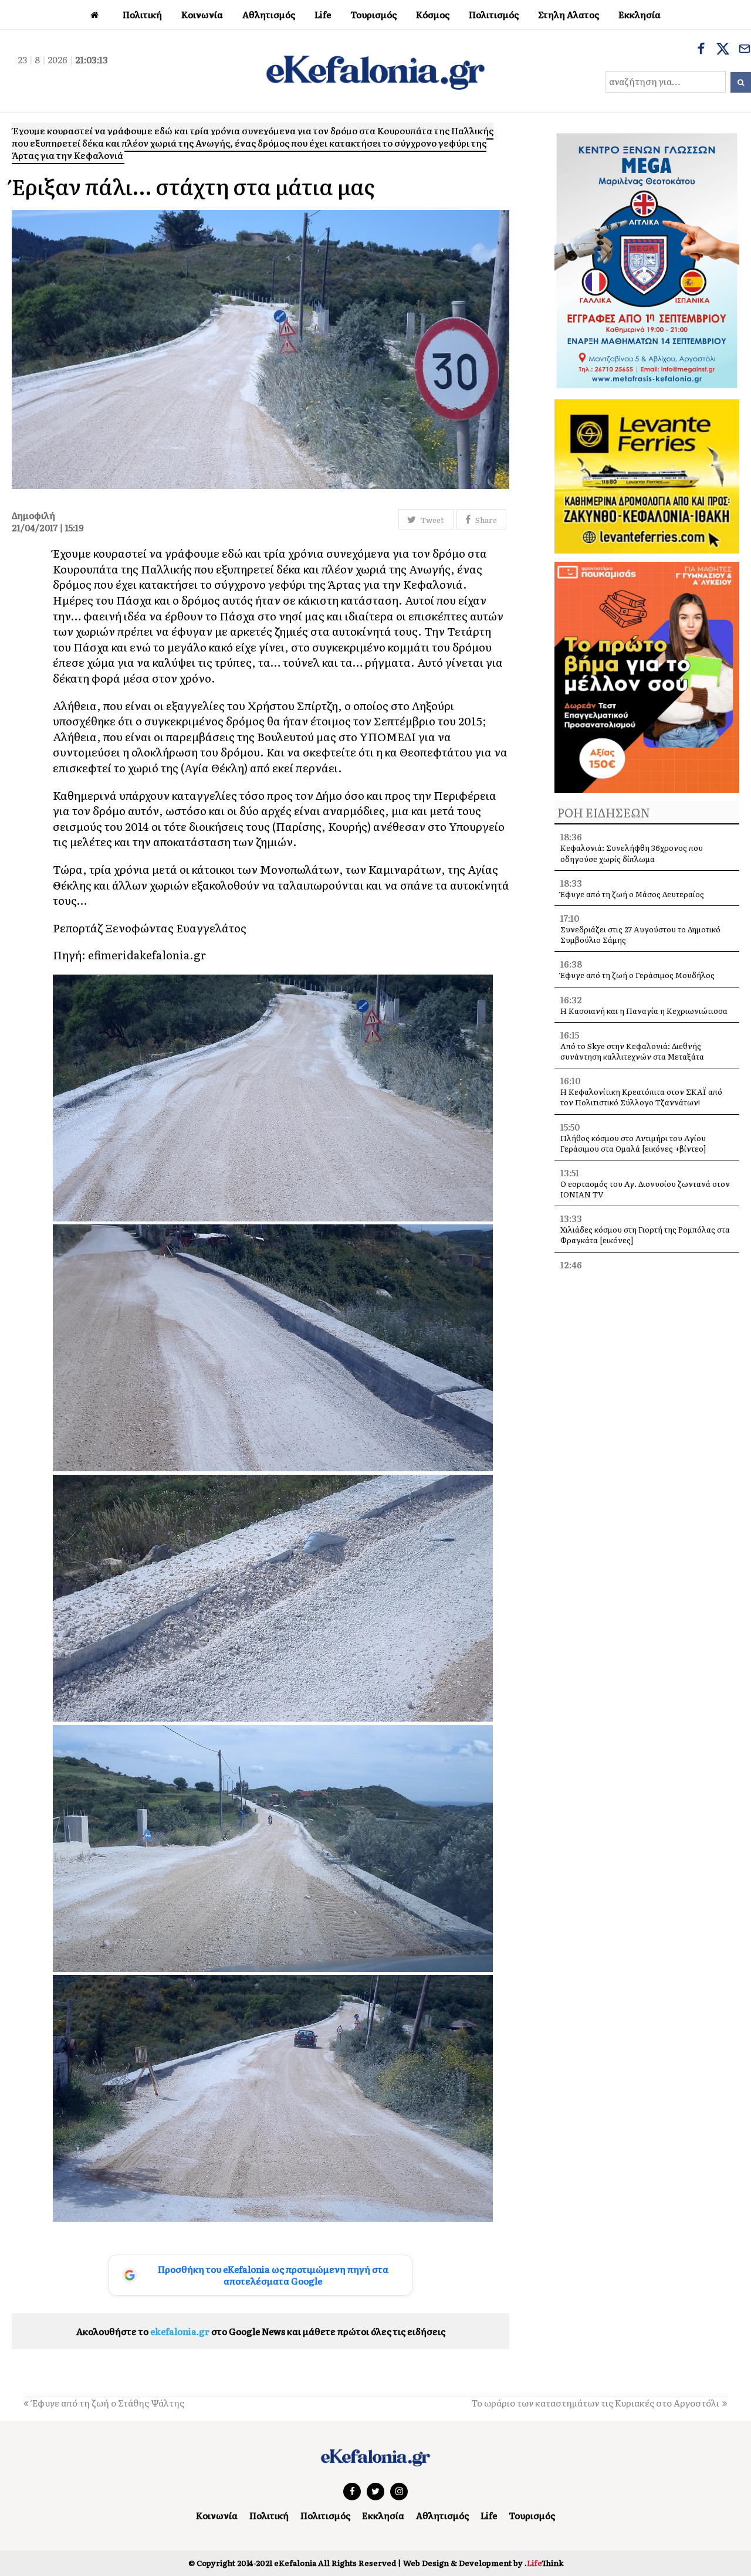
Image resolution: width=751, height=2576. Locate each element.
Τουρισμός (532, 2515)
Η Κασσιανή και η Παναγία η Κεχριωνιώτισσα (644, 1011)
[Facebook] (701, 50)
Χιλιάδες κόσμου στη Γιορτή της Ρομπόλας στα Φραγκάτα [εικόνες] (645, 1235)
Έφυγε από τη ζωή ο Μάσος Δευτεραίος (632, 894)
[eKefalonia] (375, 71)
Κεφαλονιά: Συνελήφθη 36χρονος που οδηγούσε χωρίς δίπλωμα (632, 853)
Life (489, 2515)
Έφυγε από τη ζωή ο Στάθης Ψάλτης (108, 2403)
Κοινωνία (217, 2515)
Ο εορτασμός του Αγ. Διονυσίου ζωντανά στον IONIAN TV (645, 1189)
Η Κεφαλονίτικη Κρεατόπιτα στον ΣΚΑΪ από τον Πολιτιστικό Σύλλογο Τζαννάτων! (641, 1097)
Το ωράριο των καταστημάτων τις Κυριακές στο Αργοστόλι (595, 2403)
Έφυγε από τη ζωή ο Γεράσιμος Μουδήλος (637, 975)
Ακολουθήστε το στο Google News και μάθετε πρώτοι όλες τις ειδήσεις (261, 2331)
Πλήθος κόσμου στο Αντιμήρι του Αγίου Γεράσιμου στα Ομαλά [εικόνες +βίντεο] (633, 1143)
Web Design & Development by (483, 2563)
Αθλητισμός (442, 2515)
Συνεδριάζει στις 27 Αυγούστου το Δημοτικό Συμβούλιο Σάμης (640, 934)
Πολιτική (269, 2515)
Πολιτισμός (325, 2515)
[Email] (745, 50)
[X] (723, 50)
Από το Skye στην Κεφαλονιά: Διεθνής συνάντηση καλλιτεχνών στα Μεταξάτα (632, 1051)
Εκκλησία (383, 2515)
